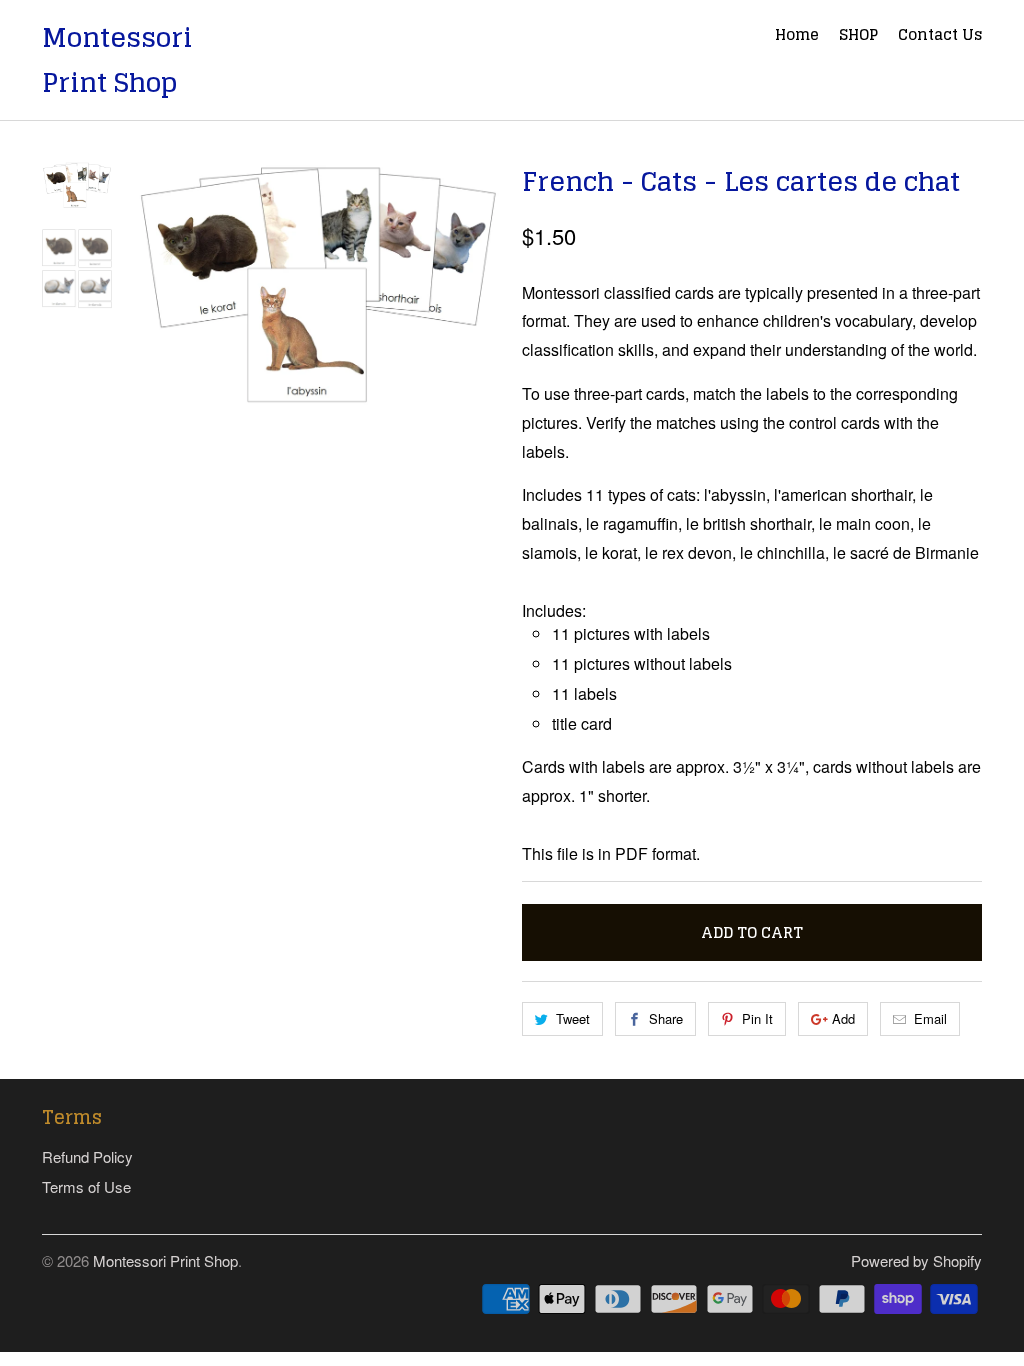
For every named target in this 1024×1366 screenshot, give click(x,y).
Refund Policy (87, 1156)
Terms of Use (86, 1186)
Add (843, 1018)
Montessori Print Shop (117, 60)
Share (666, 1018)
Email (930, 1018)
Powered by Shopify (916, 1260)
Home (797, 37)
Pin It (757, 1018)
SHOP (858, 37)
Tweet (573, 1018)
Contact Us (940, 37)
